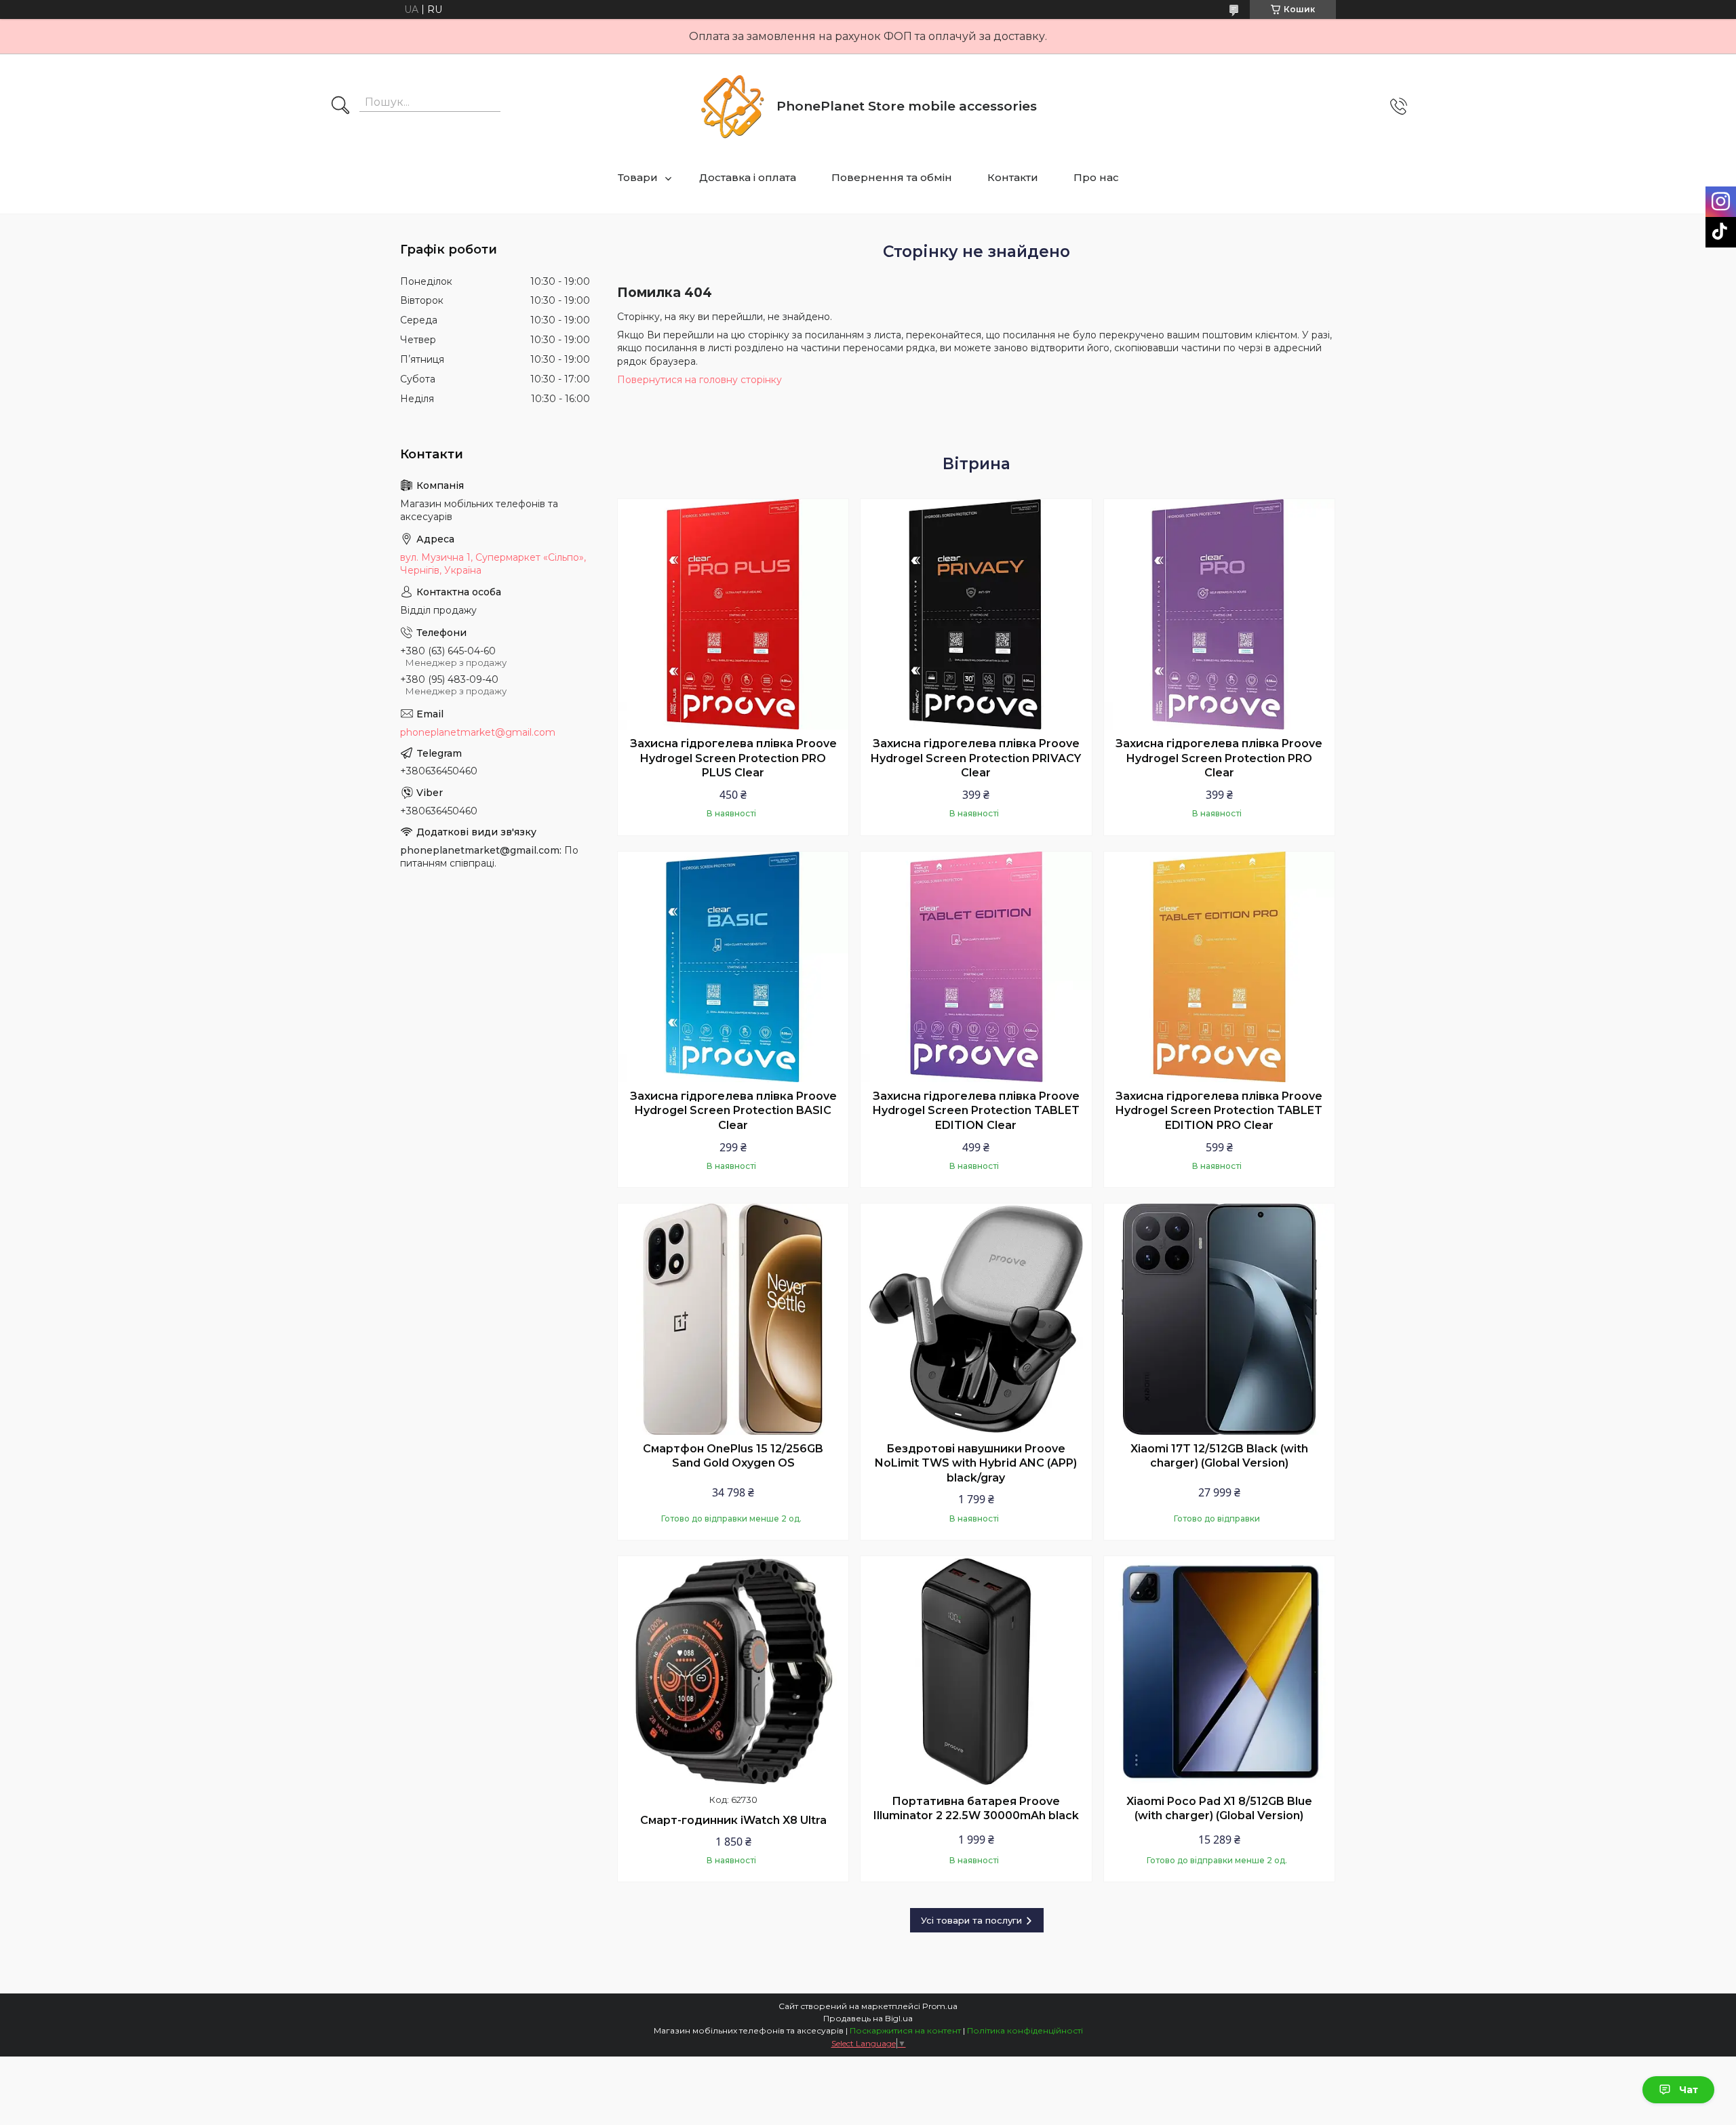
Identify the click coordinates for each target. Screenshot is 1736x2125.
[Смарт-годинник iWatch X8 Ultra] (733, 1671)
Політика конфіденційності (1025, 2030)
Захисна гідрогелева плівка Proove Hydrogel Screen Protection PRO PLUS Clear (733, 758)
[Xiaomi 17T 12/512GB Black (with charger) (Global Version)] (1219, 1319)
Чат (1689, 2090)
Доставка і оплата (748, 177)
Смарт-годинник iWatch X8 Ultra (733, 1820)
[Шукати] (340, 106)
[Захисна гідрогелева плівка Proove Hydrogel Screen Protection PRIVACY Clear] (976, 614)
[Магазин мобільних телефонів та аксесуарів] (732, 106)
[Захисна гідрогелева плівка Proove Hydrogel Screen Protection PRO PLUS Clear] (733, 614)
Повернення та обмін (892, 177)
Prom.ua (940, 2006)
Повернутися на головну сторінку (699, 380)
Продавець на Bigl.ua (868, 2018)
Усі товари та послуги (971, 1920)
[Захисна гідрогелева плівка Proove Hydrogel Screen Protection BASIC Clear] (733, 967)
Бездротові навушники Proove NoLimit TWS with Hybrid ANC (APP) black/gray (976, 1463)
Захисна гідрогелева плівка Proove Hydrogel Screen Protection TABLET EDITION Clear (976, 1111)
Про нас (1096, 177)
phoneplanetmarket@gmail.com (478, 732)
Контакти (1013, 177)
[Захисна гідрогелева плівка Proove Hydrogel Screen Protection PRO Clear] (1219, 614)
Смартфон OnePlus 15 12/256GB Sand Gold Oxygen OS (733, 1456)
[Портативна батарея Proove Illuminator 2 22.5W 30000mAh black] (976, 1671)
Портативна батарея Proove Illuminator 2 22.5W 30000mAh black (976, 1809)
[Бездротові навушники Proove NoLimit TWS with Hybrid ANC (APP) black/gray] (976, 1319)
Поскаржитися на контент (905, 2030)
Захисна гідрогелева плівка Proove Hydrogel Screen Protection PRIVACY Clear (976, 758)
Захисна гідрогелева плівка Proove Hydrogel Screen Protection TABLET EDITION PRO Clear (1219, 1111)
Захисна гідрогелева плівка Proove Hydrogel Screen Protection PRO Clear (1219, 758)
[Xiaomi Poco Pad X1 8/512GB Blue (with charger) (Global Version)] (1219, 1671)
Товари (638, 177)
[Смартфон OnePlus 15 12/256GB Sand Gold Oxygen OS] (733, 1319)
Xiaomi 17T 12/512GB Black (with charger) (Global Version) (1219, 1456)
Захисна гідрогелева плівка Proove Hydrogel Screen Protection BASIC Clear (733, 1111)
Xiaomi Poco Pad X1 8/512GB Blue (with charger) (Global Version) (1219, 1809)
